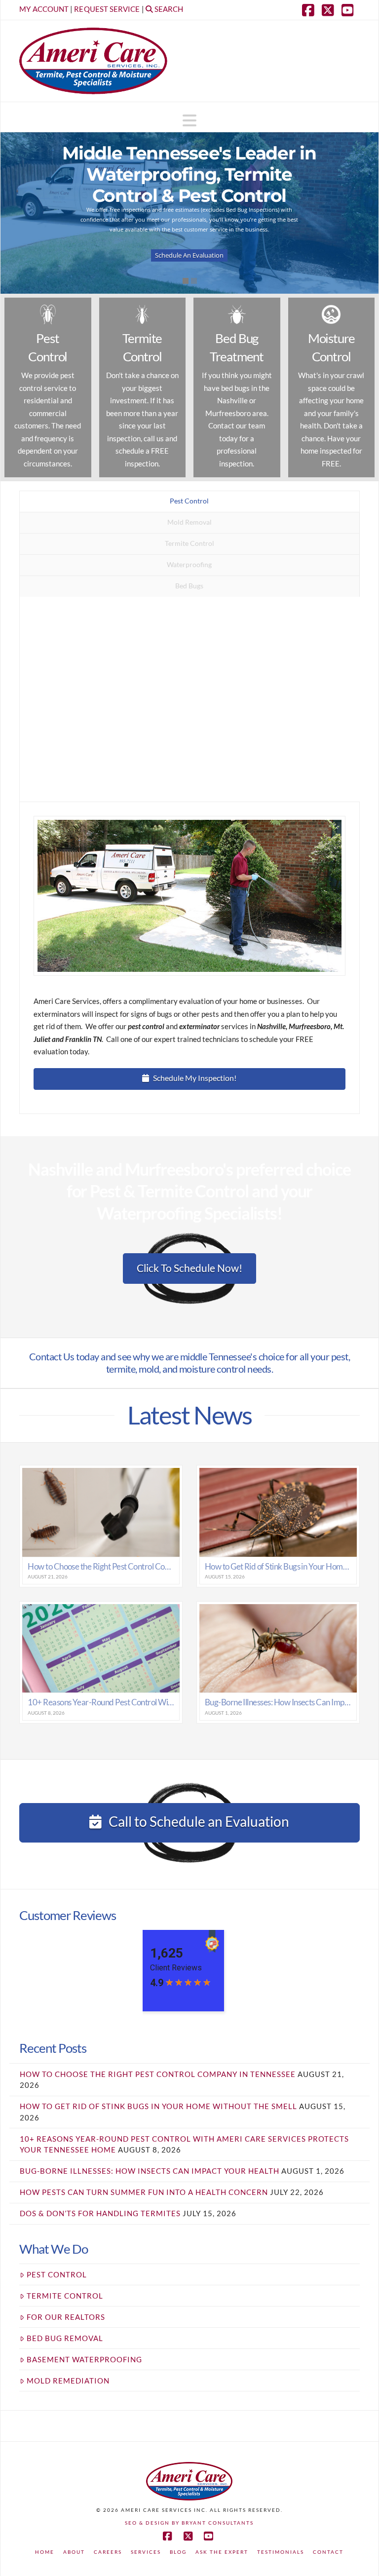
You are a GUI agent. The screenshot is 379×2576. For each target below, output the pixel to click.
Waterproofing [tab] (189, 564)
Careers (108, 2552)
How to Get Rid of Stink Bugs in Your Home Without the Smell (158, 2106)
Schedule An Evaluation (189, 255)
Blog (178, 2552)
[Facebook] (310, 10)
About (74, 2552)
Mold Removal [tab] (189, 522)
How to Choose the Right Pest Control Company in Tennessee (158, 2074)
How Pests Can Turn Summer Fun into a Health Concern (144, 2192)
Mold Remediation (68, 2381)
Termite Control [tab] (189, 543)
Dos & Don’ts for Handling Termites (100, 2213)
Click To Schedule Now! (189, 1268)
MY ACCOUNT (44, 9)
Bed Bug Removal (65, 2338)
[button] (189, 120)
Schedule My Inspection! (195, 1078)
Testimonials (281, 2552)
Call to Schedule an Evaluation (199, 1821)
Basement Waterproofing (84, 2359)
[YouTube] (350, 10)
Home (45, 2552)
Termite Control (65, 2296)
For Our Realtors (66, 2317)
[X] (330, 10)
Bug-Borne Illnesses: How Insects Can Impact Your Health (150, 2171)
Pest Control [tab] (189, 501)
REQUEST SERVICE (107, 9)
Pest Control (57, 2274)
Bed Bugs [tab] (189, 586)
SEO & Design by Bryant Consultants (189, 2523)
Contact (328, 2552)
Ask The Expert (222, 2552)
